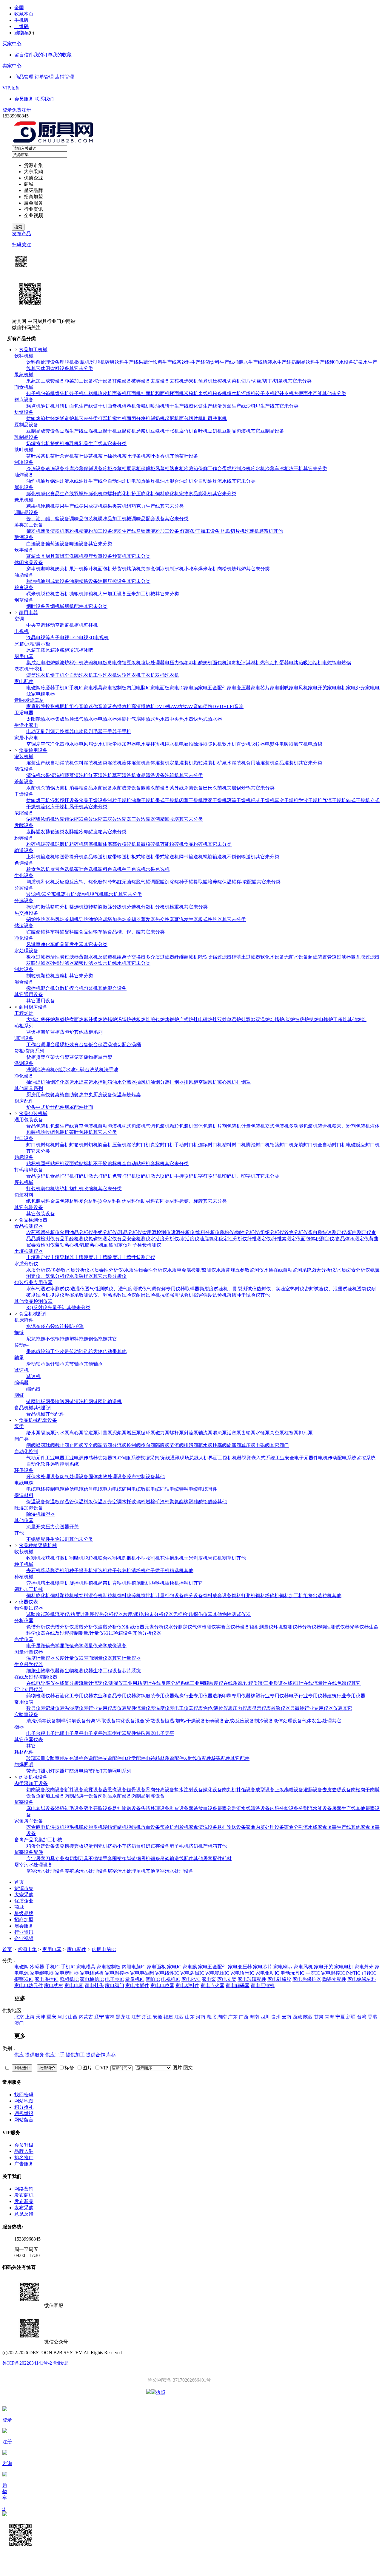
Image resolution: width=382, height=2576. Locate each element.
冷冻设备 (36, 469)
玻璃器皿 (36, 1758)
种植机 (91, 1583)
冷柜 (107, 469)
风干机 (76, 807)
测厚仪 (92, 1614)
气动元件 (36, 1458)
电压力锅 (174, 663)
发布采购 (24, 2208)
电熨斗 (272, 744)
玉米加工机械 (141, 594)
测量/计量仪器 (94, 1633)
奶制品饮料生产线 (310, 362)
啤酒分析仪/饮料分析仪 (195, 1232)
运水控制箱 (100, 1082)
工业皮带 (60, 1351)
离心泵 (76, 1433)
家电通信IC (92, 1979)
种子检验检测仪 (144, 1245)
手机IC (62, 688)
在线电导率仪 (41, 1683)
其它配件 (240, 1758)
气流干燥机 (334, 800)
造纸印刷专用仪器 (232, 1696)
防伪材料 (127, 1201)
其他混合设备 (112, 988)
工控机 (225, 1458)
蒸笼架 (76, 1057)
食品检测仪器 (29, 1226)
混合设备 (24, 982)
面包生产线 (81, 406)
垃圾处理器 (153, 663)
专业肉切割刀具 (72, 1859)
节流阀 (177, 1445)
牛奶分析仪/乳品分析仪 (118, 1232)
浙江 (147, 2017)
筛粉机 (33, 531)
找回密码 (24, 2095)
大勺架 (62, 1057)
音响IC (153, 1979)
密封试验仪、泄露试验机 (331, 1289)
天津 (41, 2017)
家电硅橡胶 (279, 1979)
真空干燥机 (286, 800)
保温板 (53, 1502)
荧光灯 (33, 1771)
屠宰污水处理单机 (127, 1871)
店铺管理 (64, 77)
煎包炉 (158, 1020)
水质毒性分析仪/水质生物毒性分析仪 (128, 1270)
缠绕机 (62, 1189)
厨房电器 (24, 656)
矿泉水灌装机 (232, 763)
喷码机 (143, 1176)
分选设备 (24, 901)
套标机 (158, 1164)
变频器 (105, 1458)
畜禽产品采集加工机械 (38, 1840)
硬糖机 (48, 506)
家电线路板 (92, 1973)
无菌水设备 (296, 957)
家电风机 (298, 688)
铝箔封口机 (282, 1145)
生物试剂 (60, 1539)
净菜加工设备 (79, 381)
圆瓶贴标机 (53, 1164)
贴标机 (33, 1164)
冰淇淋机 (251, 663)
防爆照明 (24, 1765)
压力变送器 (57, 1527)
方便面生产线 (308, 393)
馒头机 (62, 393)
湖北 (211, 2017)
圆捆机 (129, 1558)
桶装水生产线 (248, 362)
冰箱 (31, 650)
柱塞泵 (291, 1433)
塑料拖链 (79, 1339)
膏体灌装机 (158, 763)
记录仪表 (55, 1708)
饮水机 (100, 744)
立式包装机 (277, 1126)
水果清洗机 (53, 775)
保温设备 (36, 1502)
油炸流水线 (67, 481)
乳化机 (48, 882)
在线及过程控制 (62, 1633)
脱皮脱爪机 (91, 1827)
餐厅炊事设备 (98, 556)
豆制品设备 (26, 425)
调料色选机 (110, 869)
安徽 (158, 2017)
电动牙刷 (36, 732)
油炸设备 (24, 475)
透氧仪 (364, 1289)
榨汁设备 (103, 381)
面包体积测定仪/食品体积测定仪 (335, 1239)
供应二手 (55, 2055)
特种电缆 (189, 1489)
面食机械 (24, 387)
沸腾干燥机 (143, 800)
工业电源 (74, 1458)
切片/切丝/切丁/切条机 (264, 381)
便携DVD (213, 706)
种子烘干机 (158, 1570)
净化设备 (24, 938)
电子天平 (165, 1733)
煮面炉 (76, 1020)
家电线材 (54, 1986)
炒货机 (119, 569)
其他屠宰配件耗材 (212, 1859)
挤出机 (43, 443)
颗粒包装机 (181, 1126)
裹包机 (48, 1189)
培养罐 (215, 882)
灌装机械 (24, 757)
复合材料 (88, 1201)
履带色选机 (62, 869)
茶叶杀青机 (62, 456)
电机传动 (328, 1458)
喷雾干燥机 (215, 800)
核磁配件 (221, 1758)
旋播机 (76, 1583)
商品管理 (24, 77)
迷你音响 (98, 706)
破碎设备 (141, 381)
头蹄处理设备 (155, 1808)
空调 (19, 619)
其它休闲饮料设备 (50, 368)
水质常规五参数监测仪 (240, 1270)
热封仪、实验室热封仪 (281, 1289)
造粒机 (62, 976)
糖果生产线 (67, 506)
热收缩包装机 (55, 1132)
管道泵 (91, 1433)
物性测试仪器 (29, 1608)
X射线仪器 (133, 1627)
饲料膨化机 (167, 494)
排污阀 (191, 1445)
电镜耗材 (155, 1758)
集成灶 (33, 663)
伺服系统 (131, 1458)
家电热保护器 (307, 1979)
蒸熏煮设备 (115, 1790)
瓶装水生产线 (277, 362)
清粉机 (138, 1570)
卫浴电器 (24, 713)
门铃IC (369, 1973)
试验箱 (33, 1614)
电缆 (31, 1489)
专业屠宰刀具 (41, 1859)
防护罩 (76, 1326)
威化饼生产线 (203, 406)
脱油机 (33, 581)
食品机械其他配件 (33, 1408)
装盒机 (325, 1126)
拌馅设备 (246, 1790)
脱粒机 (48, 594)
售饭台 (91, 1045)
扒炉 (314, 1020)
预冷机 (167, 1827)
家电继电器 (43, 694)
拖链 (19, 1333)
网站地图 (24, 2101)
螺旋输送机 (215, 857)
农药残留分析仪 (43, 1232)
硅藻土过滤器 (246, 957)
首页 (7, 1949)
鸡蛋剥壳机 (95, 1846)
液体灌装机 (134, 763)
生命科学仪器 (29, 1664)
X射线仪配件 (198, 1758)
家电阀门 (115, 1986)
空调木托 (122, 1502)
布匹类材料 (167, 1201)
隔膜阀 (162, 1445)
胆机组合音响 (74, 706)
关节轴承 (74, 1364)
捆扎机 (76, 1189)
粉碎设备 (24, 838)
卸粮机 (91, 594)
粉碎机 (33, 844)
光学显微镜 (62, 1646)
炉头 (31, 1107)
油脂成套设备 (55, 581)
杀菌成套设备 (127, 788)
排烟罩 (244, 1082)
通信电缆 (74, 1489)
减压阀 (248, 1445)
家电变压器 (239, 688)
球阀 (50, 1445)
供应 (19, 2055)
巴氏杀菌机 (215, 788)
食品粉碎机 (196, 844)
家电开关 (318, 688)
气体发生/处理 (317, 1721)
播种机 (186, 1583)
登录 (7, 110)
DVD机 (163, 706)
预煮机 (205, 381)
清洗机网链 (86, 1401)
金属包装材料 (64, 1201)
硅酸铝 (201, 1502)
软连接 (62, 1326)
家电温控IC (333, 1973)
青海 (329, 2017)
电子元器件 (306, 1458)
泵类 (19, 1426)
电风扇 (86, 744)
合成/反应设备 (239, 1721)
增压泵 (134, 1433)
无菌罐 (129, 882)
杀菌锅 (48, 788)
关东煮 (148, 569)
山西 (73, 2017)
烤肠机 (134, 569)
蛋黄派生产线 (232, 406)
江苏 (136, 2017)
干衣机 (148, 675)
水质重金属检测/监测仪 (192, 1270)
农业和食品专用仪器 (115, 1696)
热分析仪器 (111, 1614)
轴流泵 (205, 1433)
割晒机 (76, 1558)
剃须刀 (53, 732)
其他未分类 (334, 393)
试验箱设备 (121, 1633)
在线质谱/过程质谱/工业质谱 (253, 1683)
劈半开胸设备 (98, 1808)
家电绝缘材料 (362, 1979)
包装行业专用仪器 (33, 1282)
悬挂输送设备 (127, 1808)
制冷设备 (24, 462)
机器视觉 (242, 1458)
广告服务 (24, 2164)
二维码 (21, 26)
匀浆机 (91, 988)
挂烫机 (158, 744)
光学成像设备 (112, 1646)
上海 (30, 2017)
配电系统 (347, 1458)
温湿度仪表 (76, 1708)
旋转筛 (91, 907)
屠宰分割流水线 (234, 1808)
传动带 (110, 1351)
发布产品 (21, 234)
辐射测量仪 (261, 1627)
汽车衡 (110, 1733)
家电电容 (74, 1986)
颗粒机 (48, 976)
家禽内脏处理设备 (265, 1827)
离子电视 (60, 638)
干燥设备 (24, 794)
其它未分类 (81, 368)
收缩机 (91, 1189)
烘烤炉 (53, 418)
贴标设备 (24, 1157)
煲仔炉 (48, 1020)
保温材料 (24, 1495)
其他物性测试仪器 (232, 1614)
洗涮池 (33, 1070)
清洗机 (33, 775)
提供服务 (35, 2055)
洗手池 (111, 1070)
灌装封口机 (138, 1145)
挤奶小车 (117, 1846)
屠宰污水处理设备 (33, 1865)
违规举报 (24, 2113)
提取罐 (201, 882)
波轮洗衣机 (129, 675)
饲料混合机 (91, 1596)
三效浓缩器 (143, 819)
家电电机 (337, 688)
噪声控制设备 (141, 1477)
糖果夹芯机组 (117, 506)
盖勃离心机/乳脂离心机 (79, 1245)
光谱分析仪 (62, 1627)
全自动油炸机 (117, 481)
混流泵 (220, 1433)
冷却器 (134, 919)
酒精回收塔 (167, 819)
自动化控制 (26, 1452)
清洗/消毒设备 (41, 1721)
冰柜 (284, 469)
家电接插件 (137, 1986)
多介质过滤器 (160, 957)
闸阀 (31, 1445)
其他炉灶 (357, 1020)
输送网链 (64, 1401)
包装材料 (24, 1195)
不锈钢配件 (38, 1539)
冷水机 (258, 469)
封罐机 (48, 1145)
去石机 (62, 594)
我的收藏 (62, 55)
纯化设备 (125, 1721)
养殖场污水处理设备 (86, 1871)
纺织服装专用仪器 (155, 1696)
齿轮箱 (43, 1351)
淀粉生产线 (124, 531)
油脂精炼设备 (84, 581)
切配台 (124, 1045)
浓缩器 (76, 819)
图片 (177, 2068)
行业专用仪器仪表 (324, 1708)
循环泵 (148, 1433)
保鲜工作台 (210, 469)
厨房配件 (24, 1101)
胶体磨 (105, 844)
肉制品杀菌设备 (115, 1796)
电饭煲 (105, 663)
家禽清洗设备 (203, 1827)
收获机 (48, 1558)
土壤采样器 (62, 1257)
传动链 (76, 1351)
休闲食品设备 (29, 562)
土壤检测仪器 (29, 1251)
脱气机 (97, 894)
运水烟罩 (79, 1082)
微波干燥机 (310, 800)
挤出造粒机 (320, 1596)
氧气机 (301, 744)
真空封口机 (162, 1145)
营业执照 (61, 2363)
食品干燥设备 (93, 800)
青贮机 (215, 1558)
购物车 (21, 33)
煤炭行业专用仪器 (193, 1696)
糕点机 (33, 406)
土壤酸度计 (110, 1257)
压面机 (134, 393)
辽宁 (99, 2017)
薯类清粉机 (53, 531)
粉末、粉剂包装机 (351, 1126)
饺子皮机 (265, 393)
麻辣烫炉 (93, 1020)
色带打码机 (124, 1176)
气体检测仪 (204, 1627)
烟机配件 (74, 606)
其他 (278, 531)
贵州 (276, 2017)
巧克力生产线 (146, 506)
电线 (41, 1489)
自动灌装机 (62, 763)
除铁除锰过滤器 (215, 957)
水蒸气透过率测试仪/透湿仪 (56, 1289)
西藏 (297, 2017)
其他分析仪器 (147, 1633)
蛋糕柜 (229, 469)
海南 (254, 2017)
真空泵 (277, 1433)
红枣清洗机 (100, 775)
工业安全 (285, 1458)
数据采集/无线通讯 (160, 1458)
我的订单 (43, 55)
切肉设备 (36, 1790)
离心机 (68, 894)
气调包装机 (158, 1126)
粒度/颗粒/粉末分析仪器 (148, 1614)
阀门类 (21, 1439)
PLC (117, 1458)
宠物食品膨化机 (196, 494)
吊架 (165, 1859)
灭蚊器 (258, 744)
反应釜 (62, 882)
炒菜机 (119, 556)
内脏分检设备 (284, 1808)
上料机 (33, 857)
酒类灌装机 (110, 763)
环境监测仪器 (288, 1627)
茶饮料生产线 (191, 362)
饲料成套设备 (217, 1596)
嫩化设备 (212, 1790)
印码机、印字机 (239, 1176)
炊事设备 (24, 550)
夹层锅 (234, 788)
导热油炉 (88, 919)
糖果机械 (24, 500)
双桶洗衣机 (167, 675)
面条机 (119, 393)
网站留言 (24, 2120)
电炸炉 (326, 1020)
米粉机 (191, 393)
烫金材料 (107, 1201)
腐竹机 (186, 431)
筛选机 (76, 907)
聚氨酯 (177, 1502)
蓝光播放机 (119, 706)
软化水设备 (272, 957)
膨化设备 (24, 487)
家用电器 (52, 1949)
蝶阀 (41, 1445)
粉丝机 (234, 393)
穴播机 (33, 1583)
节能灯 (95, 1771)
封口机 (33, 1145)
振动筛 (33, 907)
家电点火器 (212, 1986)
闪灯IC (353, 1973)
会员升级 (24, 2145)
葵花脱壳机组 (55, 1570)
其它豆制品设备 (267, 431)
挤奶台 (134, 1846)
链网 (31, 1401)
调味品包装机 (84, 519)
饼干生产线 (177, 406)
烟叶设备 (36, 606)
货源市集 (27, 1949)
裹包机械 (24, 1182)
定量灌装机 (181, 763)
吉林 (110, 2017)
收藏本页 (24, 14)
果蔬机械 (24, 375)
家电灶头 (94, 1986)
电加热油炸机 (146, 481)
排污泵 (306, 1433)
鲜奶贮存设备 (155, 1846)
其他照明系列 (117, 1771)
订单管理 (44, 77)
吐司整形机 (215, 418)
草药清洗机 (124, 775)
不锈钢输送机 (241, 857)
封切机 (91, 1145)
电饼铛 (119, 663)
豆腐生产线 (72, 431)
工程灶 (340, 1020)
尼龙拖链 (36, 1339)
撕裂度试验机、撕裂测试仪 (228, 1289)
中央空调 (36, 625)
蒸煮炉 (62, 1020)
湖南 (222, 2017)
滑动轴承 (36, 1364)
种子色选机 (134, 869)
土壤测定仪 (38, 1257)
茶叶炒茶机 (86, 456)
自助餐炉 (74, 1095)
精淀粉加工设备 (95, 531)
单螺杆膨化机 (117, 494)
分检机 (162, 907)
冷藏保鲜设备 (88, 469)
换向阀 (148, 1445)
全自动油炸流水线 (212, 481)
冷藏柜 (119, 469)
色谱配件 (93, 1758)
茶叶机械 (24, 450)
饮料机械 (24, 356)
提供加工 (75, 2055)
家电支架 (227, 1979)
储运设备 (24, 926)
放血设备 (150, 1827)
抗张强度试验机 (177, 1295)
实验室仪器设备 (233, 1627)
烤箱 (41, 418)
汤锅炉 (124, 1020)
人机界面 (208, 1458)
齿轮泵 (248, 1433)
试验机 (48, 1614)
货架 (41, 1057)
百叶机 (201, 431)
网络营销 (24, 2189)
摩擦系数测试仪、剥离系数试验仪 (100, 1295)
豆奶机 (215, 431)
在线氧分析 (67, 1683)
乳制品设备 (26, 437)
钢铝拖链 (98, 1339)
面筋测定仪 (116, 1245)
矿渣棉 (162, 1502)
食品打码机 (62, 1176)
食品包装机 (38, 1126)
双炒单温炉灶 (232, 1020)
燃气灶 (267, 663)
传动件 (21, 1345)
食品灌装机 (286, 763)
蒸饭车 (62, 556)
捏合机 (76, 988)
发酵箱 (48, 832)
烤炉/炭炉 (285, 1020)
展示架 (105, 1057)
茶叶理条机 (134, 456)
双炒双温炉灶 (260, 1020)
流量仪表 (146, 1708)
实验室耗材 (57, 1758)
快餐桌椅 (55, 1095)
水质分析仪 (26, 1264)
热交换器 (165, 919)
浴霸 (122, 719)
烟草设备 (24, 600)
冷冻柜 (76, 650)
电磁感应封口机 (363, 1145)
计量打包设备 (170, 1596)
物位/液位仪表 (218, 1708)
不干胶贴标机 (107, 1164)
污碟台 (82, 1070)
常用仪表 (24, 1702)
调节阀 (105, 1445)
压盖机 (119, 1145)
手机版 (21, 20)
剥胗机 (181, 1827)
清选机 (100, 1570)
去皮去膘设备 (337, 1790)
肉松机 (224, 569)
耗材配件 (24, 1752)
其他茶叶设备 (184, 456)
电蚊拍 (186, 744)
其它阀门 (279, 1445)
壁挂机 (91, 625)
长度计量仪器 (69, 1658)
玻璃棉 (138, 1502)
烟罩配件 (74, 1107)
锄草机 (62, 1583)
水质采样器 (81, 1276)
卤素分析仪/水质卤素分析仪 (341, 1270)
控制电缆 (55, 1489)
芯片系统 (131, 1671)
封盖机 (62, 1145)
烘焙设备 (24, 412)
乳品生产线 (91, 443)
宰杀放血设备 (203, 1808)
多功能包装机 (303, 1126)
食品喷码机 (38, 1176)
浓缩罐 (62, 819)
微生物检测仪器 (76, 1671)
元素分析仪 (156, 1627)
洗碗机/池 (51, 1070)
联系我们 (44, 99)
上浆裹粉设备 (289, 1790)
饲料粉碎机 (267, 1596)
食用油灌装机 (260, 763)
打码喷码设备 (29, 1170)
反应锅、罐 (81, 882)
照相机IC (69, 1979)
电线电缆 (24, 1483)
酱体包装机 (205, 1126)
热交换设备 (26, 913)
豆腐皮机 (127, 431)
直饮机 (244, 744)
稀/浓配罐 (247, 882)
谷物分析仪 (296, 1232)
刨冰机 (162, 569)
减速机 (21, 1370)
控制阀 (134, 1445)
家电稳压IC (217, 1973)
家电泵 (209, 1979)
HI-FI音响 (233, 706)
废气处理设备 (74, 1477)
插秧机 (172, 1583)
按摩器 (67, 732)
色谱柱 (76, 1758)
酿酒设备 (24, 537)
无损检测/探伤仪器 (193, 1614)
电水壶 (143, 744)
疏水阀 (205, 1445)
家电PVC (191, 1979)
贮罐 (31, 932)
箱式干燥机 (358, 800)
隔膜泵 (48, 1433)
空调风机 (208, 1082)
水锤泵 (263, 1433)
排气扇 (134, 719)
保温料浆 (84, 1502)
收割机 (33, 1558)
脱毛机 (72, 1827)
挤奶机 (57, 443)
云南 (286, 2017)
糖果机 (33, 506)
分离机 (54, 894)
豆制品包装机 (236, 431)
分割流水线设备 (315, 1808)
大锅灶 (33, 1020)
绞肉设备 (55, 1790)
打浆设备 (122, 381)
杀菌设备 (24, 782)
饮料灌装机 (86, 763)
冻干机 (296, 469)
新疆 (351, 2017)
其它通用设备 (29, 994)
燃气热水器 (86, 719)
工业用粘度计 (137, 1683)
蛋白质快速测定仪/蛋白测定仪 (340, 1232)
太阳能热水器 (41, 719)
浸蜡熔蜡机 (115, 1827)
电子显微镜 (38, 1646)
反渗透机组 (110, 957)
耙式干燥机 (263, 800)
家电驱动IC (267, 1973)
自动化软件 (38, 1464)
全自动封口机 (332, 1145)
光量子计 (57, 1308)
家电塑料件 (187, 1986)
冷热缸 (115, 882)
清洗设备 (24, 769)
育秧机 (119, 1583)
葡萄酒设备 (57, 544)
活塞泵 (234, 1433)
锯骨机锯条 (148, 1859)
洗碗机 (76, 556)
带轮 (31, 1351)
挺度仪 (57, 1295)
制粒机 (33, 976)
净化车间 (50, 944)
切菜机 (234, 381)
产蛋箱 (210, 1846)
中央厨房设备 (98, 1095)
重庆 (51, 2017)
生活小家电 (26, 725)
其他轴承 (93, 1364)
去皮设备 (160, 381)
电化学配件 (134, 1758)
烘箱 (31, 418)
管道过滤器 (339, 957)
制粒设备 (24, 969)
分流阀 (119, 1445)
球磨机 (62, 844)
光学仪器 (359, 1627)
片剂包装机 (229, 1126)
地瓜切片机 (233, 531)
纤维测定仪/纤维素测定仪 (274, 1239)
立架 (50, 1057)
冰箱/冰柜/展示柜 (32, 644)
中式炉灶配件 (50, 1107)
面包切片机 (191, 418)
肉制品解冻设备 (148, 1796)
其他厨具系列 (29, 1088)
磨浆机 (143, 431)
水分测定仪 (180, 1627)
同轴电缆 (170, 1489)
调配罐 (158, 882)
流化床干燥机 (55, 807)
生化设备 (24, 876)
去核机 (177, 381)
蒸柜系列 (24, 1026)
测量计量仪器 (29, 1652)
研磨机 (91, 844)
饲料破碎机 (129, 1596)
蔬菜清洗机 (76, 775)
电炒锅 (344, 663)
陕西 (308, 2017)
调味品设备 (26, 512)
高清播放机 (143, 706)
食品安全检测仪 (134, 1239)
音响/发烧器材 (29, 700)
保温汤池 (107, 1045)
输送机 (48, 857)
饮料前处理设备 (43, 362)
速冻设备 (55, 469)
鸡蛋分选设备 (41, 1846)
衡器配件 (127, 1733)
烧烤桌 (134, 1095)
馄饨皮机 (284, 393)
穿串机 (33, 569)
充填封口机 (306, 1145)
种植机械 (24, 1577)
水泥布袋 (36, 1326)
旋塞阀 (234, 1445)
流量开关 (36, 1527)
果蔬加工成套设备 (45, 381)
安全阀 (91, 1445)
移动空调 (55, 625)
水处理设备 (26, 951)
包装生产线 (62, 1126)
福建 (168, 2017)
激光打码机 (100, 1176)
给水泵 (33, 1433)
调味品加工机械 (115, 519)
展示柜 (134, 469)
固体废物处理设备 (107, 1477)
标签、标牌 (191, 1201)
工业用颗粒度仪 (207, 1683)
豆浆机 (158, 431)
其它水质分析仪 (110, 1276)
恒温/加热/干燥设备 (185, 1721)
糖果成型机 (91, 506)
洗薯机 (252, 531)
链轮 (88, 1351)
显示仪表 (261, 1708)
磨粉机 (72, 531)
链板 (41, 1401)
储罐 (41, 932)
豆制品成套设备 (43, 431)
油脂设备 (24, 575)
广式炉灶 (189, 1020)
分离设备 (24, 888)
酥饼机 (48, 406)
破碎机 (48, 844)
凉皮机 (105, 393)
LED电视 (79, 638)
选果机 (191, 381)
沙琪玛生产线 (260, 406)
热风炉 (57, 919)
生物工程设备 (107, 1671)
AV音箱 (195, 706)
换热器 (43, 919)
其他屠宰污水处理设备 (170, 1871)
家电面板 (160, 688)
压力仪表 (242, 1708)
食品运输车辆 (93, 932)
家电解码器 (238, 1986)
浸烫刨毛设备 (69, 1808)
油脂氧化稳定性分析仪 (223, 1239)
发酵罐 (33, 832)
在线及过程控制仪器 (36, 1677)
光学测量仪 (86, 1646)
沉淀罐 (172, 882)
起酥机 (172, 418)
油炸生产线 (91, 481)
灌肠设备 (313, 1790)
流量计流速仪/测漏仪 (101, 1683)
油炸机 (33, 481)
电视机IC (171, 1979)
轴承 (19, 1358)
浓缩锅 (33, 819)
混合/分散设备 (150, 1721)
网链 (19, 1395)
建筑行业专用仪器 (346, 1696)
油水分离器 (124, 1082)
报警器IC (24, 1979)
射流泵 (191, 1433)
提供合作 (95, 2055)
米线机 (205, 393)
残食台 (76, 1045)
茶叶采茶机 (38, 456)
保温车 (119, 1095)
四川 (265, 2017)
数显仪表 (36, 1708)
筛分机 (62, 907)
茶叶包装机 (81, 1132)
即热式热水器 (155, 719)
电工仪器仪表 (189, 1708)
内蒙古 (86, 2017)
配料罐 (72, 932)
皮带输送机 (119, 857)
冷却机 (72, 919)
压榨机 (220, 381)
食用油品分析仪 (76, 1232)
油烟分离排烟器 (167, 1082)
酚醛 (212, 1502)
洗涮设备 (24, 1063)
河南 (201, 2017)
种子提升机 (81, 1570)
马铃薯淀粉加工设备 (158, 531)
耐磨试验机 (148, 1295)
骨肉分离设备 (160, 1790)
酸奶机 (205, 663)
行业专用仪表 (103, 1708)
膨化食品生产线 (57, 494)
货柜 (31, 1057)
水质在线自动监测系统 (288, 1270)
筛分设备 (193, 1596)
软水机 (229, 744)
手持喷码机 (186, 1176)
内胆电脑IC (138, 688)
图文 (188, 2068)
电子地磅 (55, 1733)
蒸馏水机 (88, 957)
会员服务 (24, 99)
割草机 (229, 1558)
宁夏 (340, 2017)
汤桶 (136, 1045)
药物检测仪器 (41, 1696)
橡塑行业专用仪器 (270, 1696)
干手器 (110, 732)
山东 (190, 2017)
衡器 (19, 1727)
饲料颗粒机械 (64, 1596)
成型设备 (265, 1790)
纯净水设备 (341, 362)
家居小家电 (26, 738)
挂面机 (148, 393)
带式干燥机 (167, 800)
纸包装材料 (38, 1201)
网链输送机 (110, 1401)
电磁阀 (33, 688)
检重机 (177, 907)
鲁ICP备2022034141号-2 (28, 2363)
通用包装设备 (29, 1120)
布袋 (50, 1326)
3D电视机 (98, 638)
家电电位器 (162, 1986)
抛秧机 (158, 1583)
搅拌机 (119, 418)
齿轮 (98, 1351)
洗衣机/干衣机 (29, 669)
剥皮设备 (179, 1808)
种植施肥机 (138, 1583)
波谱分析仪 (110, 1627)
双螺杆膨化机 (88, 494)
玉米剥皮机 (196, 1558)
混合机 (48, 988)
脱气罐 (143, 882)
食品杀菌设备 (98, 788)
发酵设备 (24, 825)
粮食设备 (24, 588)
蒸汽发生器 (186, 919)
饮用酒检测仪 (156, 1232)
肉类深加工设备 (31, 1783)
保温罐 (229, 882)
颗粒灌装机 (205, 763)
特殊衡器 (146, 1733)
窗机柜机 (74, 625)
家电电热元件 (29, 1986)
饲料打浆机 (244, 1596)
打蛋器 (282, 663)
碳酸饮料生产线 (122, 362)
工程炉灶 (24, 1013)
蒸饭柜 (33, 1032)
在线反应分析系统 (171, 1683)
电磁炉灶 (208, 1020)
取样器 (192, 1289)
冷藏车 (272, 469)
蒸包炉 (67, 1032)
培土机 (48, 1583)
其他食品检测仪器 (33, 1301)
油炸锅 (48, 481)
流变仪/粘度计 (70, 1614)
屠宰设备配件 (29, 1852)
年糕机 (91, 393)
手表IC (313, 1973)
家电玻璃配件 (252, 1979)
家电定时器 (67, 1973)
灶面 (88, 1107)
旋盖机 (105, 1145)
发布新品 (24, 2201)
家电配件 (24, 681)
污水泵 (62, 1433)
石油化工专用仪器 (74, 1696)
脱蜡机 (134, 1827)
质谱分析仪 (86, 1627)
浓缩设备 (24, 813)
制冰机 (177, 569)
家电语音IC (242, 1973)
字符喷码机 (210, 1176)
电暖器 (286, 744)
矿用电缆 (131, 1489)
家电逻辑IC (192, 1973)
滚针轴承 (55, 1364)
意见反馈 (24, 2214)
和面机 (162, 393)
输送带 (62, 857)
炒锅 (246, 788)
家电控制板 (115, 688)
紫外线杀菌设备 (186, 788)
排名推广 (24, 2158)
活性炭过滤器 (64, 957)
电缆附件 (208, 1489)
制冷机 (244, 469)
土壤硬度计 (86, 1257)
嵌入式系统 (263, 1458)
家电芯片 (260, 688)
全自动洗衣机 (79, 675)
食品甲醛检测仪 (72, 1239)
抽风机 (143, 1082)
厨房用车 (36, 1095)
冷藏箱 (191, 469)
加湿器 (129, 744)
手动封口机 (186, 1145)
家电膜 (191, 688)
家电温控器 (117, 1973)
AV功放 (179, 706)
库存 (111, 2055)
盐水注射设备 (189, 1790)
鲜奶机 (158, 418)
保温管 (67, 1502)
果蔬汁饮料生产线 (158, 362)
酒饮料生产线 (220, 362)
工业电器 (55, 1458)
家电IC (177, 688)
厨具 (50, 556)
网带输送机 (191, 857)
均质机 (33, 882)
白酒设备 (36, 544)
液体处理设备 (288, 1721)
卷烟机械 (55, 606)
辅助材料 (146, 1201)
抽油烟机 (36, 1082)
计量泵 (105, 1433)
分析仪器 (24, 1621)
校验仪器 (281, 1708)
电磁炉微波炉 (55, 663)
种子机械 (24, 1564)
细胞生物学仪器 (43, 1671)
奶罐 (31, 443)
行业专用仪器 (29, 1689)
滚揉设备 (93, 1790)
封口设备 (24, 1138)
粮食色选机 (38, 869)
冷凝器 (48, 688)
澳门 (19, 2023)
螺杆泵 (177, 1433)
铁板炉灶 (141, 1020)
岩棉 (150, 1502)
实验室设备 (26, 1715)
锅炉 (31, 919)
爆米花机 (208, 569)
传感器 (91, 1458)
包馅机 (48, 393)
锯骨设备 (136, 1790)
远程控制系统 (64, 1464)
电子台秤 (36, 1733)
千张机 (172, 431)
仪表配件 (127, 1708)
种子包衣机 (119, 1570)
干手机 (124, 732)
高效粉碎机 (124, 844)
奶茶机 (62, 569)
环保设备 (24, 1470)
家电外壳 (356, 688)
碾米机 (33, 594)
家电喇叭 (279, 688)
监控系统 (366, 1458)
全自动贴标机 (136, 1164)
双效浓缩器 (119, 819)
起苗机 (105, 1583)
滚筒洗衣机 (38, 675)
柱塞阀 (220, 1445)
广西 (244, 2017)
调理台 (48, 1045)
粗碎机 (76, 844)
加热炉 (119, 919)
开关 (74, 1527)
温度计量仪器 (41, 1658)
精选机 (177, 1570)
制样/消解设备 (71, 1721)
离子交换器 (134, 957)
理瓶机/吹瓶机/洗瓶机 (82, 362)
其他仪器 (24, 1520)
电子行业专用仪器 (308, 1696)
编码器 (21, 1383)
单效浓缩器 (95, 819)
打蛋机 (105, 418)
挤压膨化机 (143, 494)
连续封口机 (210, 1145)
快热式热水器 (208, 719)
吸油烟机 (313, 663)
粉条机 (220, 393)
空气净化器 (53, 744)
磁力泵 (162, 1433)
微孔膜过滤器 (365, 957)
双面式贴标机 (79, 1164)
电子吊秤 (74, 1733)
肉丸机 (229, 1790)
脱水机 (111, 894)
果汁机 (76, 569)
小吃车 (191, 569)
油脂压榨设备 (112, 581)
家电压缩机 (263, 1986)
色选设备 (24, 863)
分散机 (148, 907)
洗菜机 (97, 1070)
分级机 (119, 907)
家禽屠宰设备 (29, 1821)
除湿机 (33, 1514)
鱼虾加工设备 (50, 1796)
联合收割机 (110, 1558)
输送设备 (24, 850)
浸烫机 (57, 1827)
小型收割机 (148, 1558)
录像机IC (135, 1979)
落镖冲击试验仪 (244, 1295)
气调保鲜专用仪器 (166, 1289)
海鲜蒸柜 (50, 1032)
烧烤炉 (239, 569)
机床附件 (24, 1320)
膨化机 (33, 494)
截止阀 (62, 1445)
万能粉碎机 (172, 844)
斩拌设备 (74, 1790)
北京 (19, 2017)
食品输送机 (95, 857)
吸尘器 (115, 744)
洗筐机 (172, 775)
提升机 (76, 857)
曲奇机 (115, 406)
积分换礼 (24, 2107)
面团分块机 (138, 418)
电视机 (21, 631)
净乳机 (72, 443)
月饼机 (62, 406)
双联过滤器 (38, 963)
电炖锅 (329, 663)
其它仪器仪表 (29, 1740)
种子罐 (186, 882)
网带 (50, 1401)
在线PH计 (293, 1683)
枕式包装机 (134, 1126)
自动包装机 (110, 1126)
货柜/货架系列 (29, 1051)
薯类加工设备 (29, 525)
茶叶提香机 (158, 456)
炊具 (41, 556)
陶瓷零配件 (334, 1979)
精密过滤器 (86, 963)
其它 (112, 1339)
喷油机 (158, 406)
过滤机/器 (36, 894)
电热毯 (315, 744)
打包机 (33, 1189)
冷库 (69, 469)
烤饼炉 (172, 1020)
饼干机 (100, 406)
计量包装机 (253, 1126)
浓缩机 (48, 819)
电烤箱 (296, 663)
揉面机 (177, 393)
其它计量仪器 (127, 1658)
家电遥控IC (47, 1979)
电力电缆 (112, 1489)
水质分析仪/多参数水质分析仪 (58, 1270)
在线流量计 (315, 1683)
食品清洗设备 (150, 775)
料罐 (60, 932)
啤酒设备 (79, 544)
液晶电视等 (38, 638)
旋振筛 (105, 907)
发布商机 (24, 2195)
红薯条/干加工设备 (200, 531)
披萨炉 (302, 1020)
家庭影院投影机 (43, 706)
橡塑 (189, 1502)
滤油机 (82, 894)
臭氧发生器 (72, 944)
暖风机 (215, 744)
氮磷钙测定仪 (103, 1239)
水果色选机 (158, 869)
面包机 (105, 569)
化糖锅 (100, 882)
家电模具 (93, 688)
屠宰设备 (24, 1802)
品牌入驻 (24, 2151)
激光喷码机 (162, 1176)
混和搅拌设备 (64, 800)
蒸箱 (31, 556)
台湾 (362, 2017)
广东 (233, 2017)
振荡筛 (48, 907)
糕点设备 (24, 400)
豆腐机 (91, 431)
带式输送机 (167, 857)
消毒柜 (234, 663)
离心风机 (227, 1082)
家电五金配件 (212, 688)
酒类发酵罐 (67, 832)
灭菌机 (62, 788)
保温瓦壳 (103, 1502)
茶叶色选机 (86, 869)
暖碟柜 (62, 1045)
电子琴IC (115, 1979)
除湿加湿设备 (29, 1508)
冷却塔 (105, 919)
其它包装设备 (29, 1207)
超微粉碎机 (148, 844)
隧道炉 (67, 418)
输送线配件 (181, 1859)
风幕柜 (162, 469)
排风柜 (191, 1082)
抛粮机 (76, 594)
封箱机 (76, 1145)
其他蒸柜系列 (88, 1032)
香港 (372, 2017)
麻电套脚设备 (41, 1808)
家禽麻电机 (38, 1827)
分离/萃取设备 (101, 1721)
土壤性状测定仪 (138, 1257)
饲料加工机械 (29, 1589)
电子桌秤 (93, 1733)
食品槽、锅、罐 (124, 932)
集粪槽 (62, 1846)
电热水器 (107, 719)
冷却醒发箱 (91, 832)
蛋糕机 (143, 406)
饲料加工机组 (294, 1596)
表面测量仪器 (98, 1658)
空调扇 (33, 744)
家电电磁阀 (142, 1973)
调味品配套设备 (148, 519)
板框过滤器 (38, 957)
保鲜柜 (148, 469)
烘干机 (57, 675)
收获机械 (24, 1552)
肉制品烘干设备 (81, 1796)
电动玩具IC (292, 1973)
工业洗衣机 (105, 675)
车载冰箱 (45, 650)
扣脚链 (129, 1859)
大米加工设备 (112, 594)
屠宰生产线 (344, 1808)
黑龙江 (123, 2017)
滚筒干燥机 (239, 800)
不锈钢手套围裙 (105, 1859)
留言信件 (24, 55)
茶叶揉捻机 (110, 456)
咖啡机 (48, 569)
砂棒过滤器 (62, 963)
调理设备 (24, 1038)
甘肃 (319, 2017)
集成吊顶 (64, 719)
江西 (179, 2017)
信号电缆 (93, 1489)
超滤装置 (318, 957)
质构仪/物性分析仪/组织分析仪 (252, 1232)
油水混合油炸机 (177, 481)
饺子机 (76, 393)
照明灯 (48, 1771)
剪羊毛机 (179, 1846)
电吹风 (81, 732)
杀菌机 (33, 788)
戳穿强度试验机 (210, 1295)
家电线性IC (167, 1973)
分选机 (134, 907)
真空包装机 (86, 1126)
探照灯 (62, 1771)
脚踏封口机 (258, 1145)
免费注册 (21, 110)
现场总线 (189, 1458)
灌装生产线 (38, 763)
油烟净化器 (57, 1082)
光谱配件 (112, 1758)
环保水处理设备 (43, 1477)
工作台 (33, 1045)
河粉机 (248, 393)
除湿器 (201, 744)
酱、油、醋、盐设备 (48, 519)
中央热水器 (181, 719)
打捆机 (62, 1558)
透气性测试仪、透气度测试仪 (116, 1289)
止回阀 (76, 1445)
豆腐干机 (107, 431)
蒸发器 (148, 919)
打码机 (81, 1176)
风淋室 (33, 944)
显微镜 (297, 1708)
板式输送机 (143, 857)
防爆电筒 (79, 1771)
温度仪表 (165, 1708)
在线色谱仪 (339, 1683)
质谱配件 (174, 1758)
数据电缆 (150, 1489)
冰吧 (88, 650)
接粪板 (76, 1846)
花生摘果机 (172, 1558)
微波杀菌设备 (155, 788)
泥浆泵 (119, 1433)
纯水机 (172, 744)
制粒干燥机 (119, 800)
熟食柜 (177, 469)
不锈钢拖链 (57, 1339)
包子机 (33, 393)
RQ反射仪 (37, 1308)
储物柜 (91, 1057)
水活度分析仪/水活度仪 (175, 1239)
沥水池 (68, 1070)
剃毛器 (95, 732)
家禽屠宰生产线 (334, 1827)
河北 (62, 2017)
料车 (50, 932)
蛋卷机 (129, 406)
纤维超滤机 (186, 957)
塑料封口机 (234, 1145)
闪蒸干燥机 (191, 800)
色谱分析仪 (38, 1627)
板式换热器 (210, 919)
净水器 (72, 744)
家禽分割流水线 (301, 1827)
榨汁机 (91, 569)
